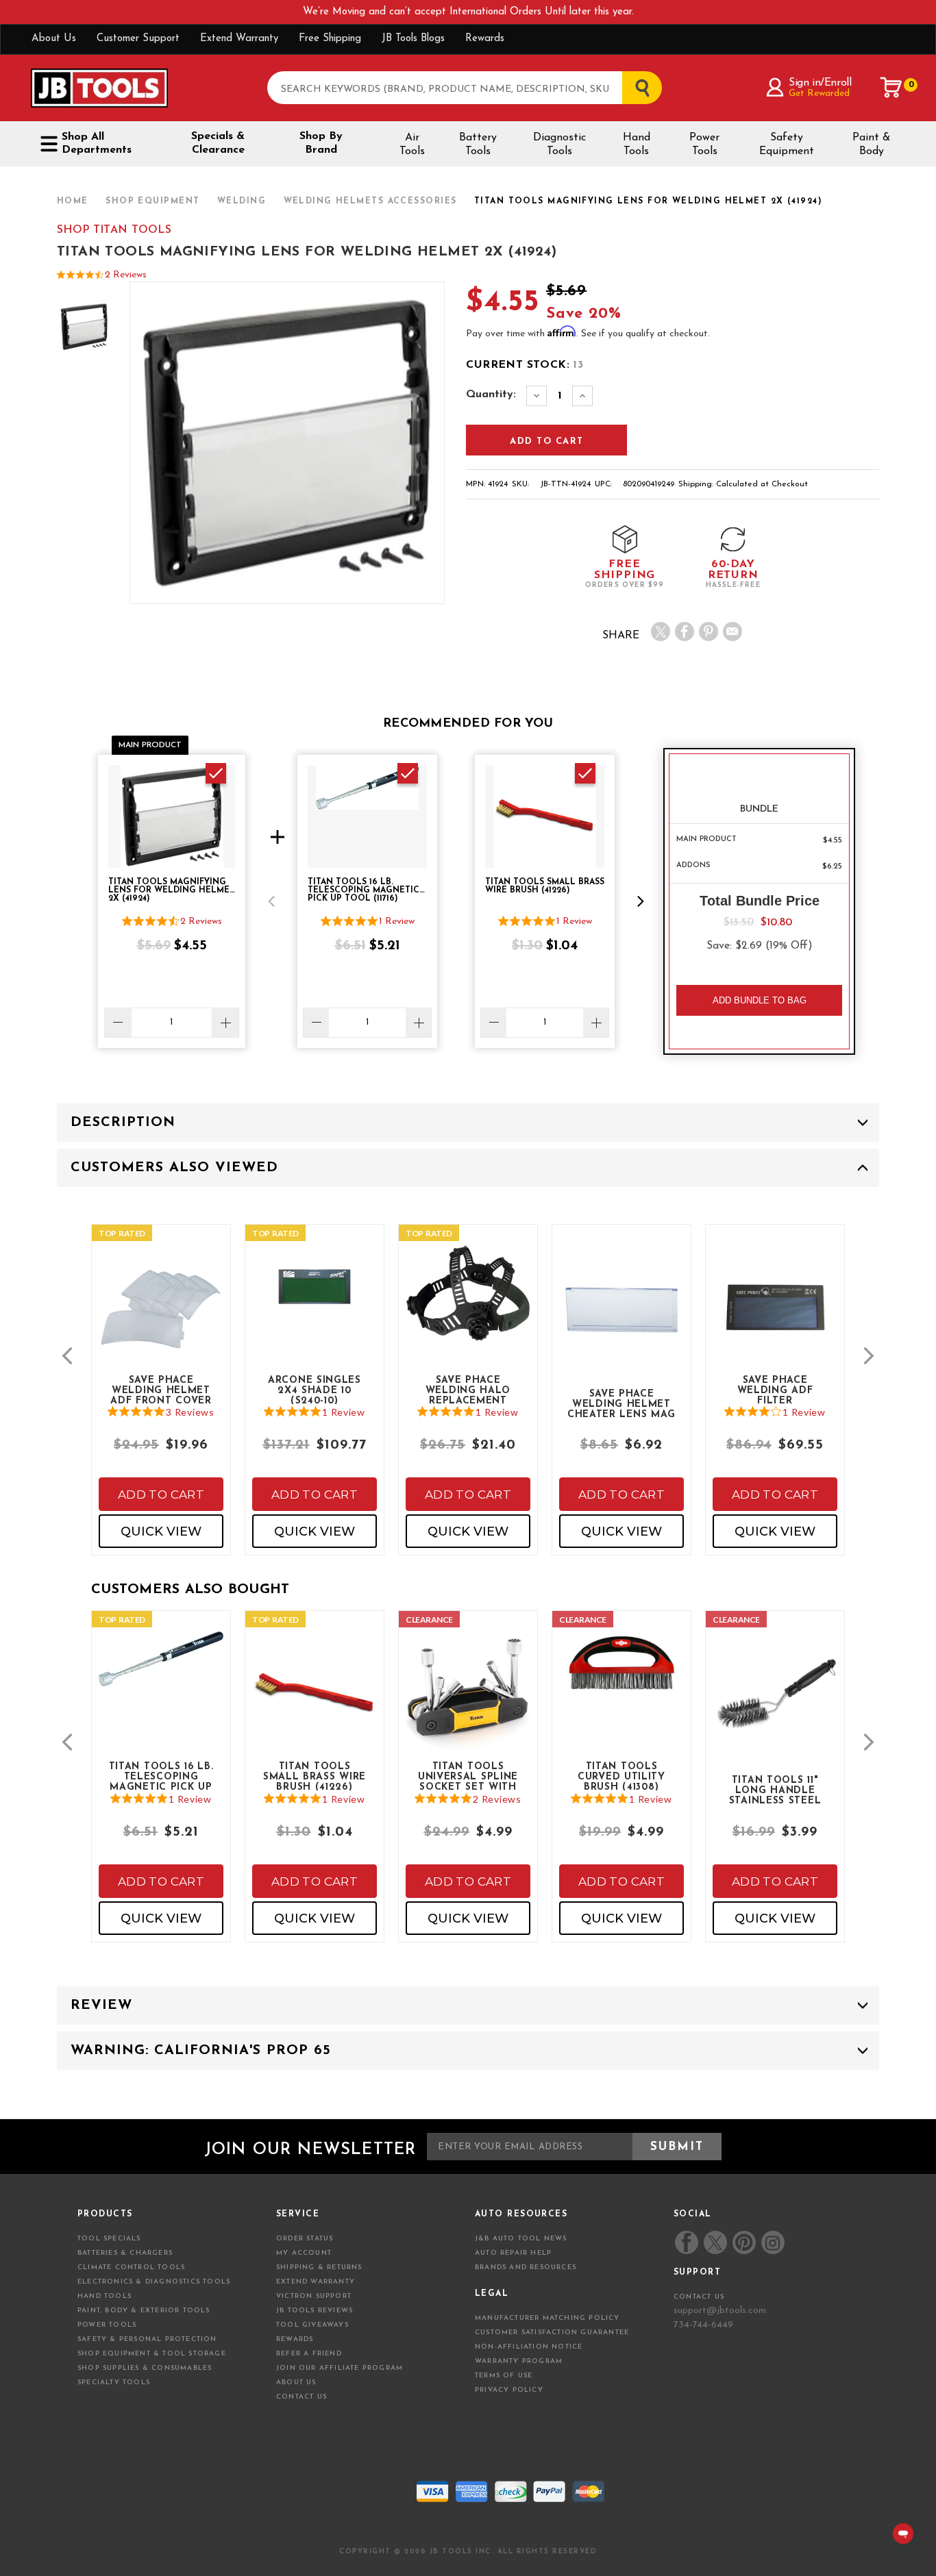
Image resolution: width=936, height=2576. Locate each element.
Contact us (699, 2297)
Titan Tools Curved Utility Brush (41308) (621, 1776)
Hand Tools (637, 145)
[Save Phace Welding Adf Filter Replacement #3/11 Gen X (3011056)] (775, 1319)
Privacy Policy (509, 2390)
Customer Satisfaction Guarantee (552, 2333)
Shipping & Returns (319, 2267)
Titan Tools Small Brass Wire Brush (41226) (315, 1776)
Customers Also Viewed (174, 1168)
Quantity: (491, 395)
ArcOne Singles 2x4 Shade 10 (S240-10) (315, 1390)
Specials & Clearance (218, 143)
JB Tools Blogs (413, 39)
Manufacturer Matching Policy (547, 2318)
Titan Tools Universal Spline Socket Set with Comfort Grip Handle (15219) (468, 1776)
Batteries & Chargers (125, 2253)
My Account (304, 2253)
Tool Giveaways (312, 2325)
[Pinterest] (709, 632)
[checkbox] (216, 773)
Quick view (161, 1531)
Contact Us (301, 2397)
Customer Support (138, 39)
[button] (271, 901)
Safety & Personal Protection (147, 2339)
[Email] (732, 632)
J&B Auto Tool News (521, 2239)
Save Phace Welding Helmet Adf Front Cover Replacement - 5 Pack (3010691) (161, 1390)
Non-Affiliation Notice (529, 2347)
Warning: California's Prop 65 (201, 2051)
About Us (54, 39)
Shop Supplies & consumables (145, 2368)
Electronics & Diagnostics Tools (154, 2282)
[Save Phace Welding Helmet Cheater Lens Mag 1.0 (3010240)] (621, 1319)
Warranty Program (519, 2361)
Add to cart (161, 1495)
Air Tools (412, 145)
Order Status (305, 2239)
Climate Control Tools (131, 2267)
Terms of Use (504, 2376)
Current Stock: (525, 365)
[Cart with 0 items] (891, 88)
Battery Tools (478, 145)
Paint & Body (871, 145)
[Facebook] (685, 632)
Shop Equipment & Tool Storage (152, 2354)
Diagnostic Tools (559, 145)
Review (101, 2005)
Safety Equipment (787, 145)
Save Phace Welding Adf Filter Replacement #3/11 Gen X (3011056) (775, 1390)
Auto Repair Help (513, 2253)
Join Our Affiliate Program (340, 2368)
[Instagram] (772, 2242)
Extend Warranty (239, 39)
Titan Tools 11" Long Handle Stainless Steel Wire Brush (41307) (775, 1790)
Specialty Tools (114, 2383)
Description (123, 1123)
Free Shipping (330, 39)
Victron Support (314, 2296)
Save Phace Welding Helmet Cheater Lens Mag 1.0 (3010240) (621, 1403)
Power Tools (704, 145)
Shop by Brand (321, 143)
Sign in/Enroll (820, 83)
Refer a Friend (309, 2354)
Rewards (485, 39)
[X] (661, 632)
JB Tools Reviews (315, 2311)
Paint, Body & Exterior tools (144, 2311)
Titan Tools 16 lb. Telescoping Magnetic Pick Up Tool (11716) (161, 1776)
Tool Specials (109, 2239)
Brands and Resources (526, 2267)
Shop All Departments (97, 143)
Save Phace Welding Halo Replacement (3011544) (468, 1390)
